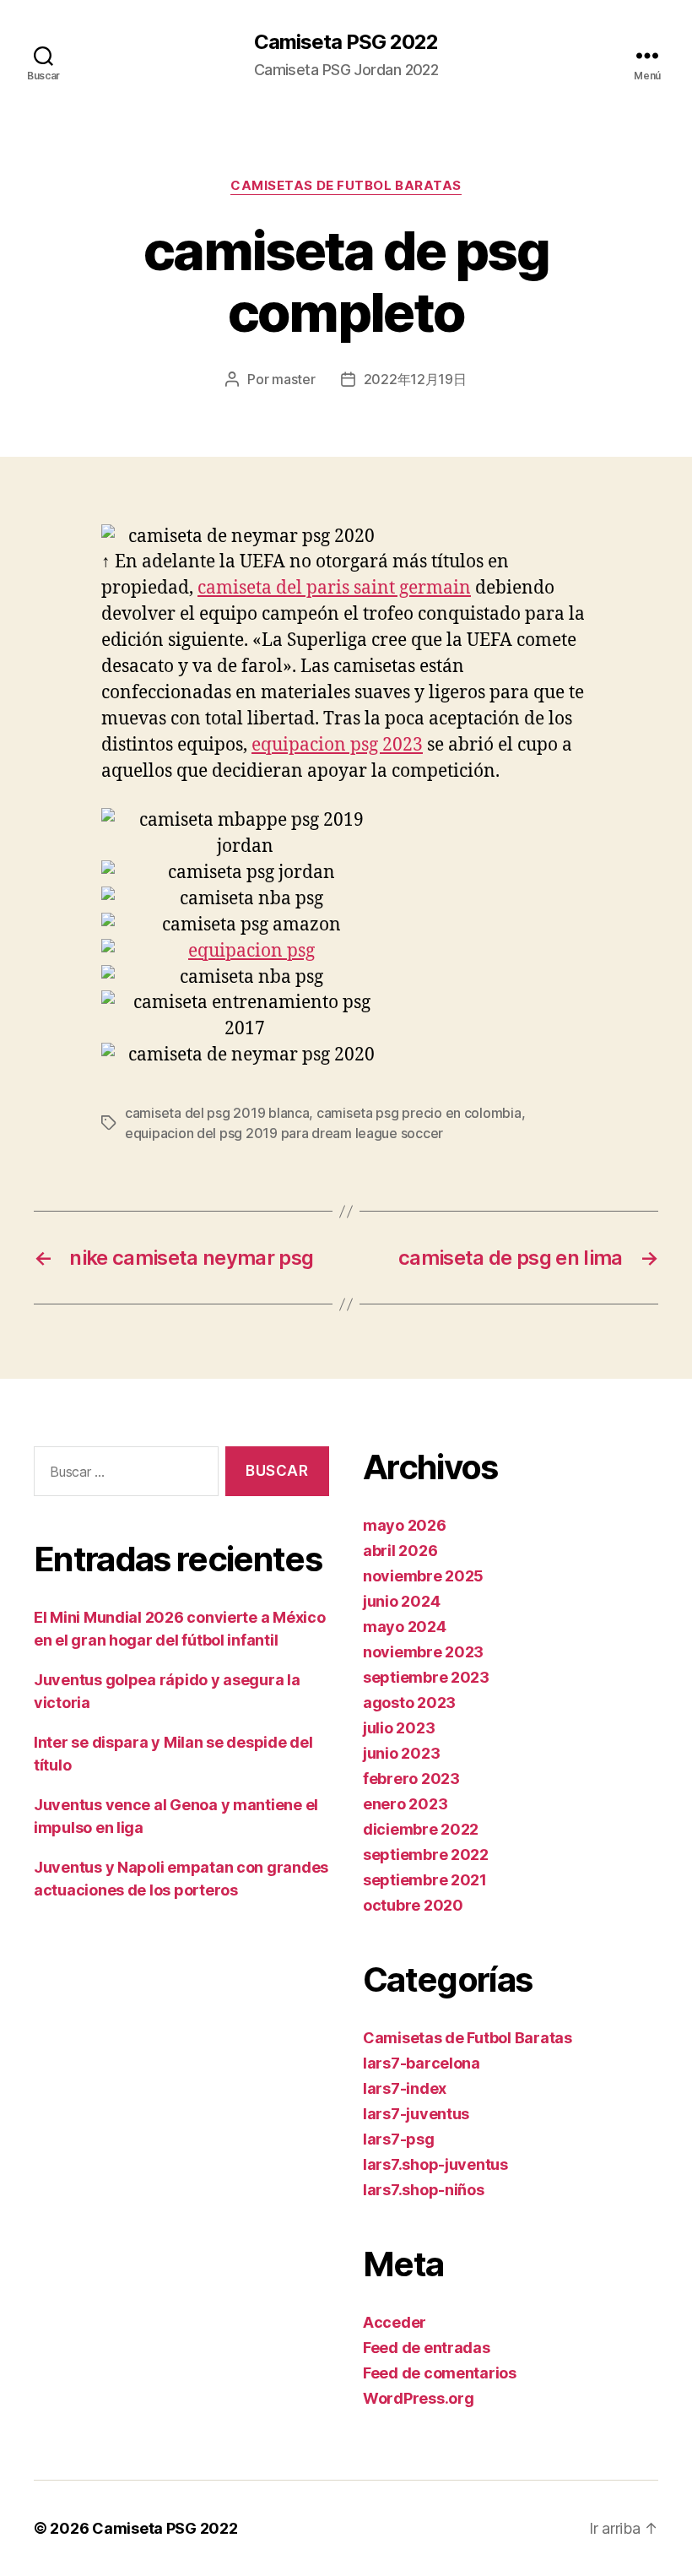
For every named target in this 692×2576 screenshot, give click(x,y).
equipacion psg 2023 (337, 745)
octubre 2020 (413, 1905)
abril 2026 (400, 1551)
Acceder (395, 2322)
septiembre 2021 (425, 1880)
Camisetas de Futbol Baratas (346, 186)
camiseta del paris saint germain (334, 588)
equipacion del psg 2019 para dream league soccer (284, 1133)
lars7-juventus (416, 2114)
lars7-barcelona (422, 2063)
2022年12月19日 (415, 379)
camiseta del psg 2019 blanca (217, 1113)
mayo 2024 (405, 1627)
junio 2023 (401, 1753)
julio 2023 (399, 1728)
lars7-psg (399, 2139)
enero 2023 (405, 1804)
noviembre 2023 (423, 1652)
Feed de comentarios (440, 2373)
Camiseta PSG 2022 (346, 42)
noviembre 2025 (423, 1576)
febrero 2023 (411, 1779)
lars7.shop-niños (424, 2190)
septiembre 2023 (426, 1677)
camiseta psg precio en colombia (419, 1113)
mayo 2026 (405, 1525)
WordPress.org (419, 2398)
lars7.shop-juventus (435, 2164)
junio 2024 (401, 1601)
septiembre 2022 (426, 1855)
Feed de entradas (427, 2348)
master (293, 379)
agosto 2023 (409, 1703)
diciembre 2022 (421, 1829)
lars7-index (405, 2088)
